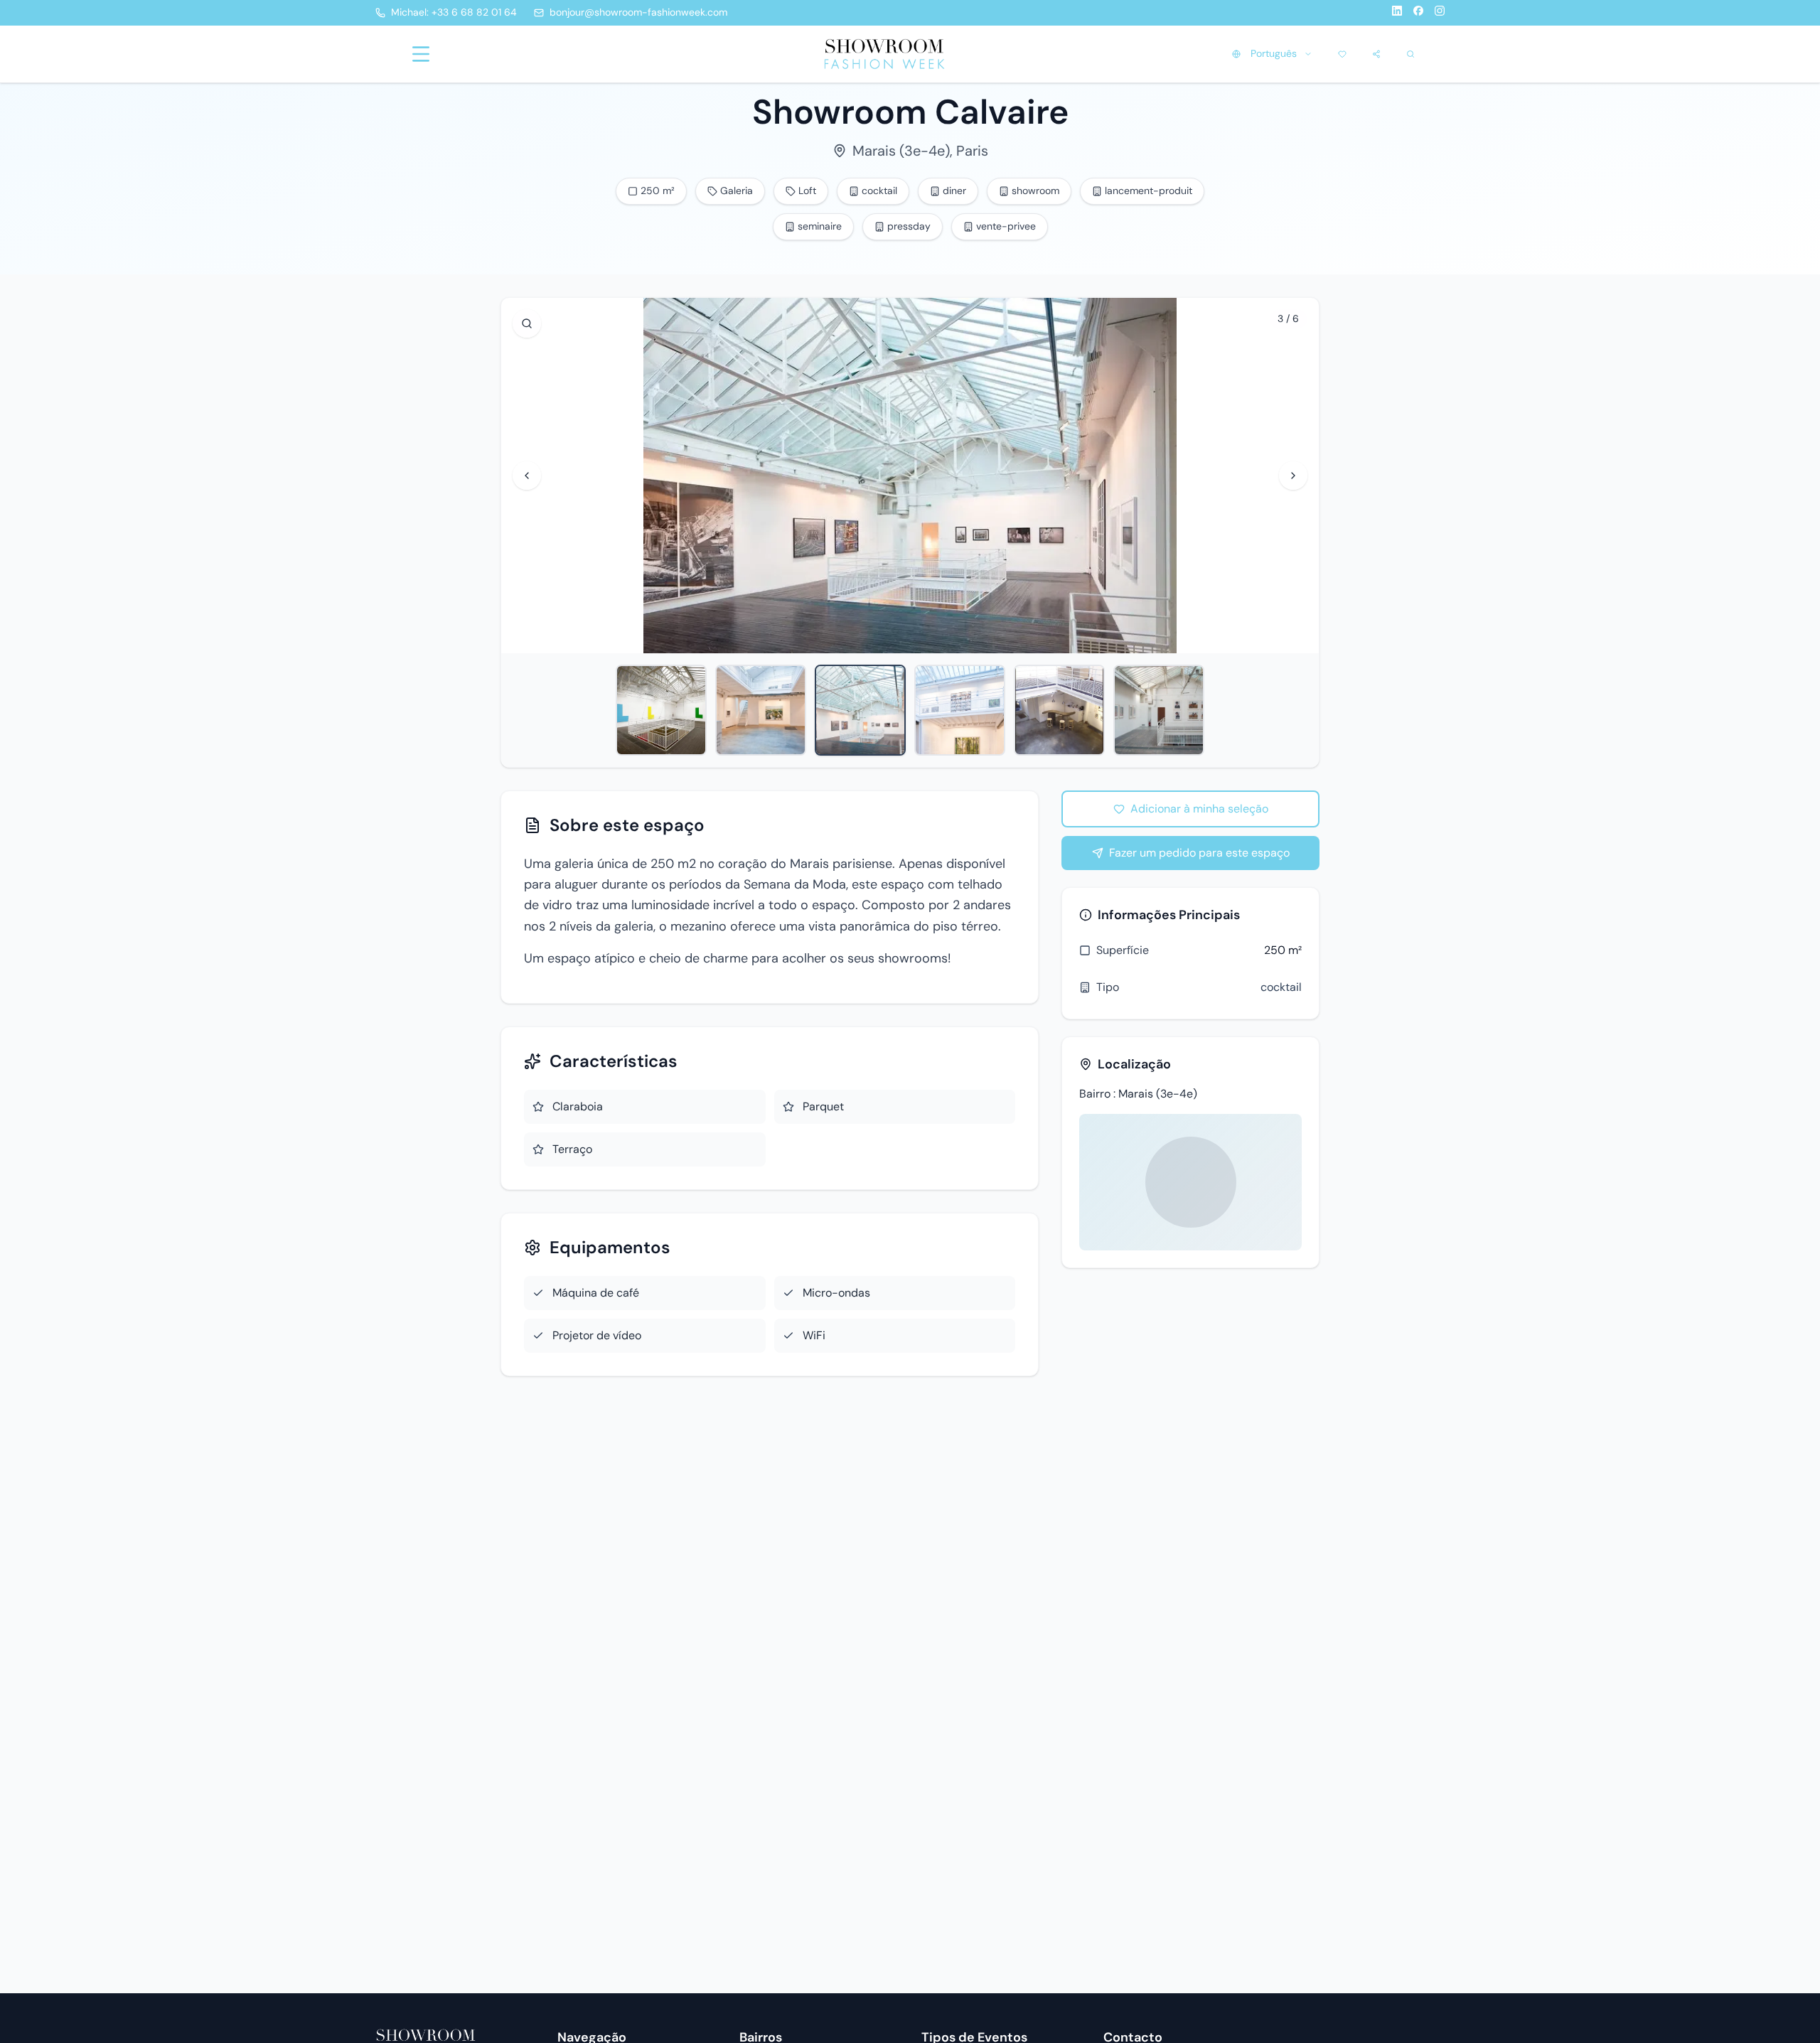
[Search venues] (1410, 54)
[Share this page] (1376, 54)
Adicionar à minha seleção (1199, 809)
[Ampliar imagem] (527, 323)
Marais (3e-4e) (901, 151)
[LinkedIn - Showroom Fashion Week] (1397, 13)
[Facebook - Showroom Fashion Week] (1418, 13)
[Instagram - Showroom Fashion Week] (1440, 13)
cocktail (1281, 987)
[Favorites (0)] (1342, 54)
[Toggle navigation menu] (421, 54)
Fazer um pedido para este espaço (1199, 853)
